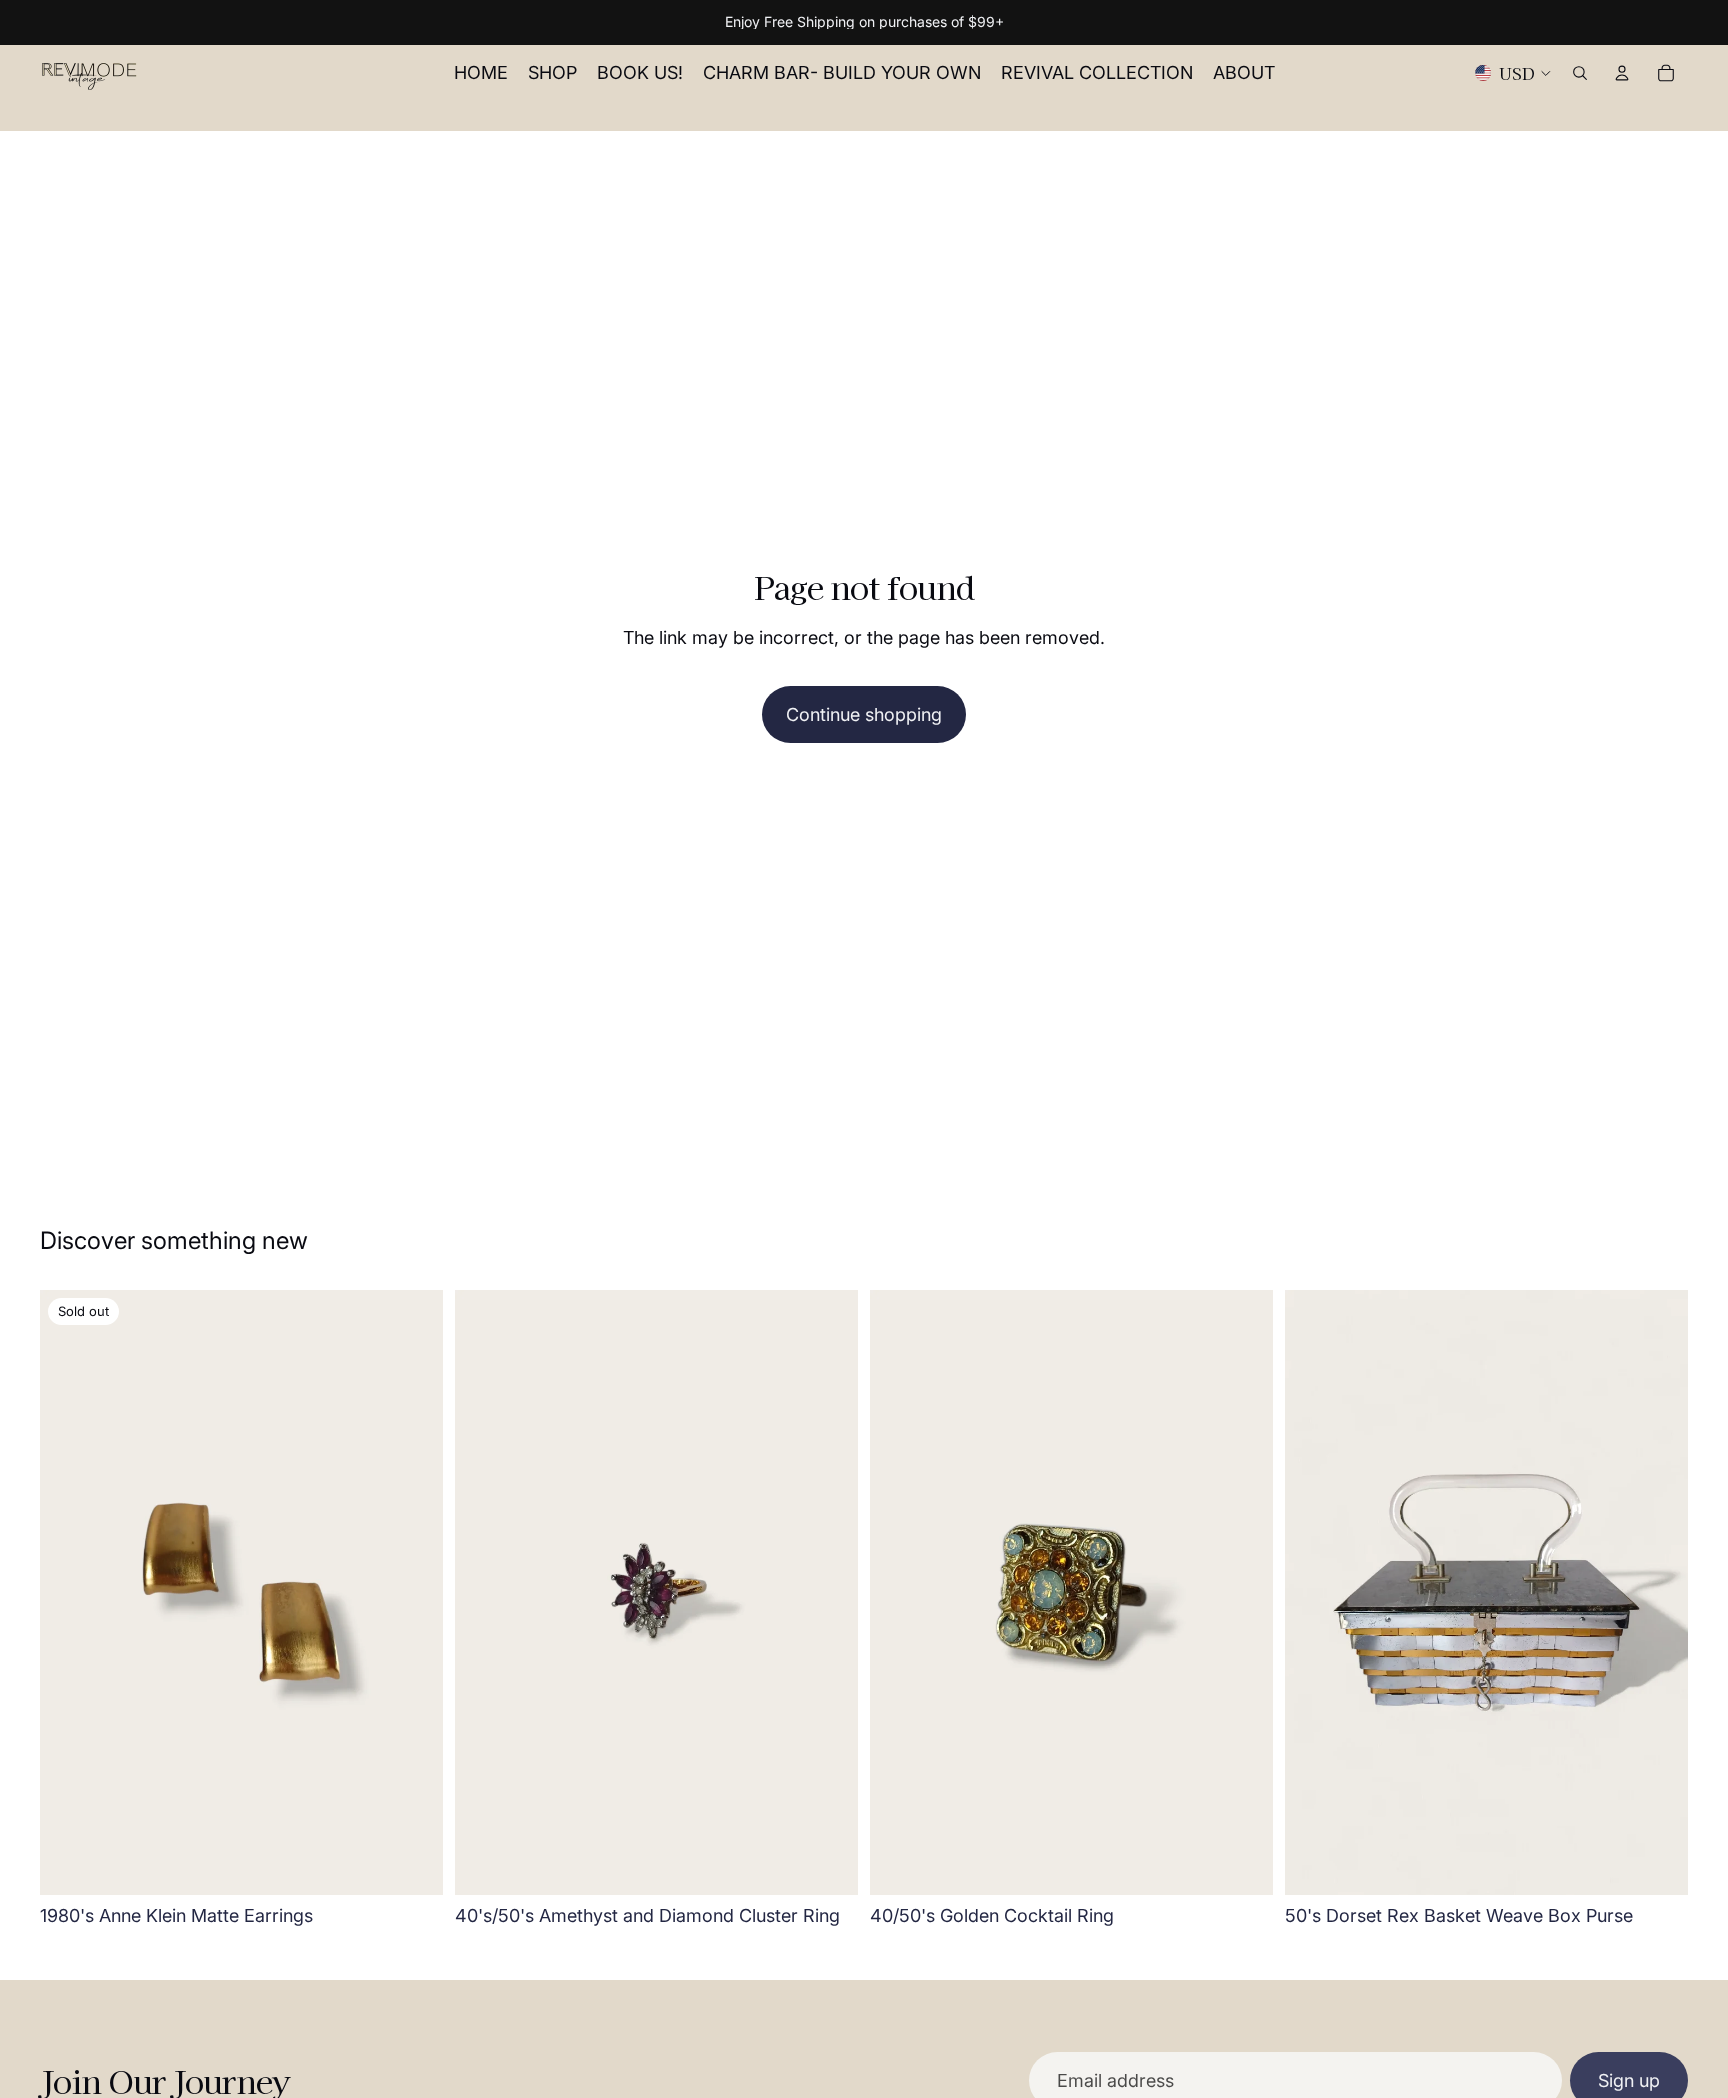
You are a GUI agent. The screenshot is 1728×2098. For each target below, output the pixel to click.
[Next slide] (413, 1593)
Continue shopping (864, 714)
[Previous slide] (70, 1593)
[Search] (1580, 73)
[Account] (1622, 73)
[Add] (827, 1864)
